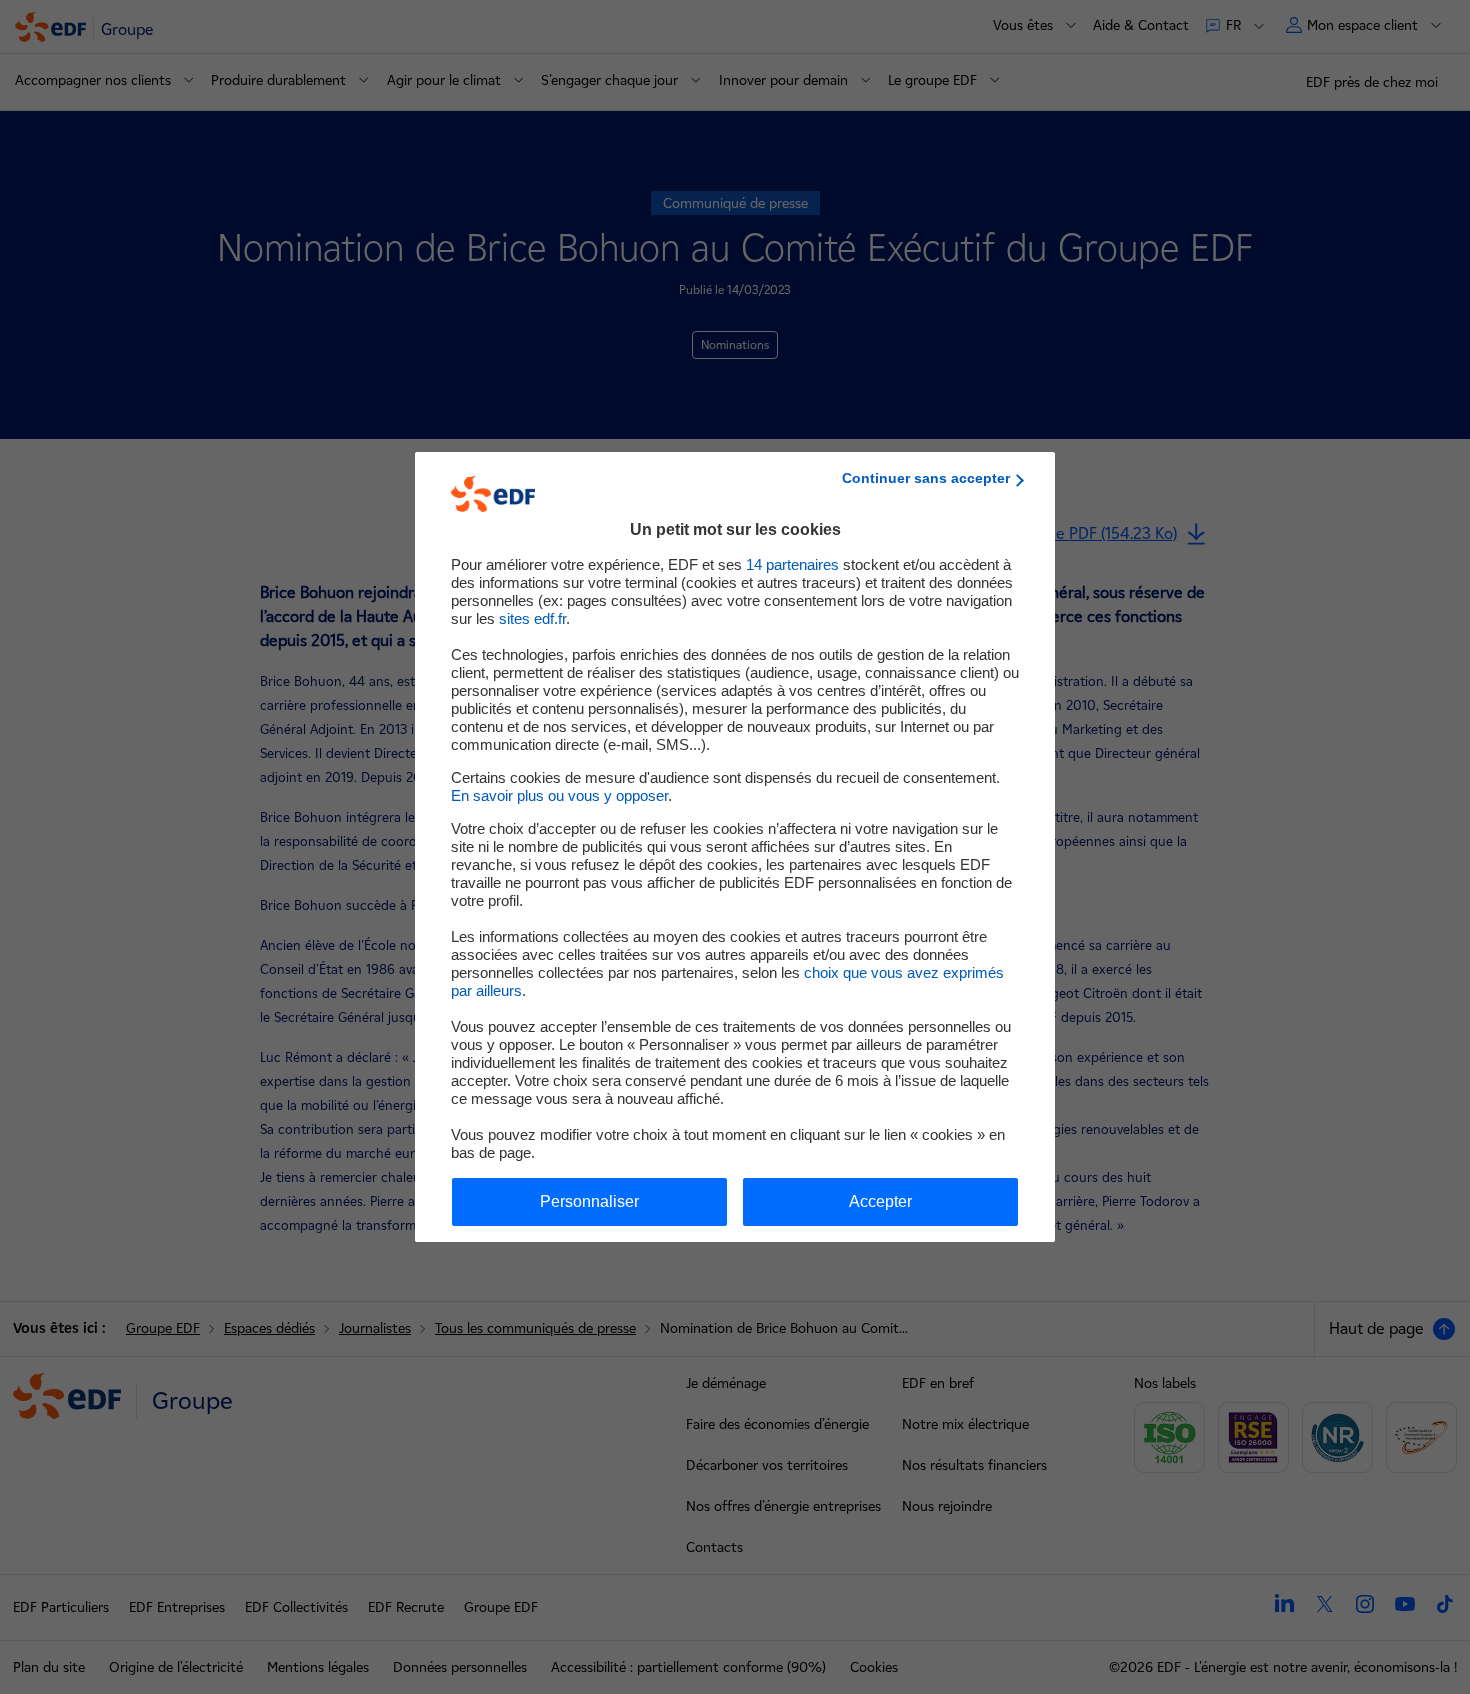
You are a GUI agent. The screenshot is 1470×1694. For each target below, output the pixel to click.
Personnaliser (589, 1201)
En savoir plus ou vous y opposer (559, 795)
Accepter (880, 1201)
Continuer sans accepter (926, 478)
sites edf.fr (532, 618)
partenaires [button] (792, 564)
